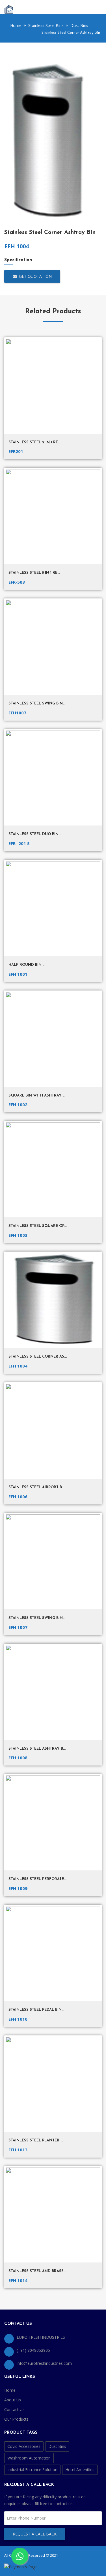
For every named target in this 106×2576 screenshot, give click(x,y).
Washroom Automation (29, 2458)
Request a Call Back (35, 2534)
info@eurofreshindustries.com (44, 2363)
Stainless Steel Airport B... (36, 1487)
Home (15, 25)
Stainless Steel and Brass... (37, 2271)
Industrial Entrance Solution (32, 2470)
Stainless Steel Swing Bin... (37, 703)
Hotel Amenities (80, 2470)
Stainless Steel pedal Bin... (36, 2010)
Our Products (16, 2419)
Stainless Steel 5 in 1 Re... (34, 573)
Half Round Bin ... (27, 965)
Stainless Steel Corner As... (38, 1357)
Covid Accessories (24, 2446)
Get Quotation (34, 276)
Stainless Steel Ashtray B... (37, 1749)
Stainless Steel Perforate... (37, 1879)
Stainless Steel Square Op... (38, 1226)
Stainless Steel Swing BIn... (37, 1618)
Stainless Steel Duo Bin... (35, 834)
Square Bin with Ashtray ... (37, 1096)
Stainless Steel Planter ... (36, 2140)
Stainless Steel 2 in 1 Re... (34, 442)
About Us (13, 2400)
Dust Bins (57, 2446)
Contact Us (14, 2409)
